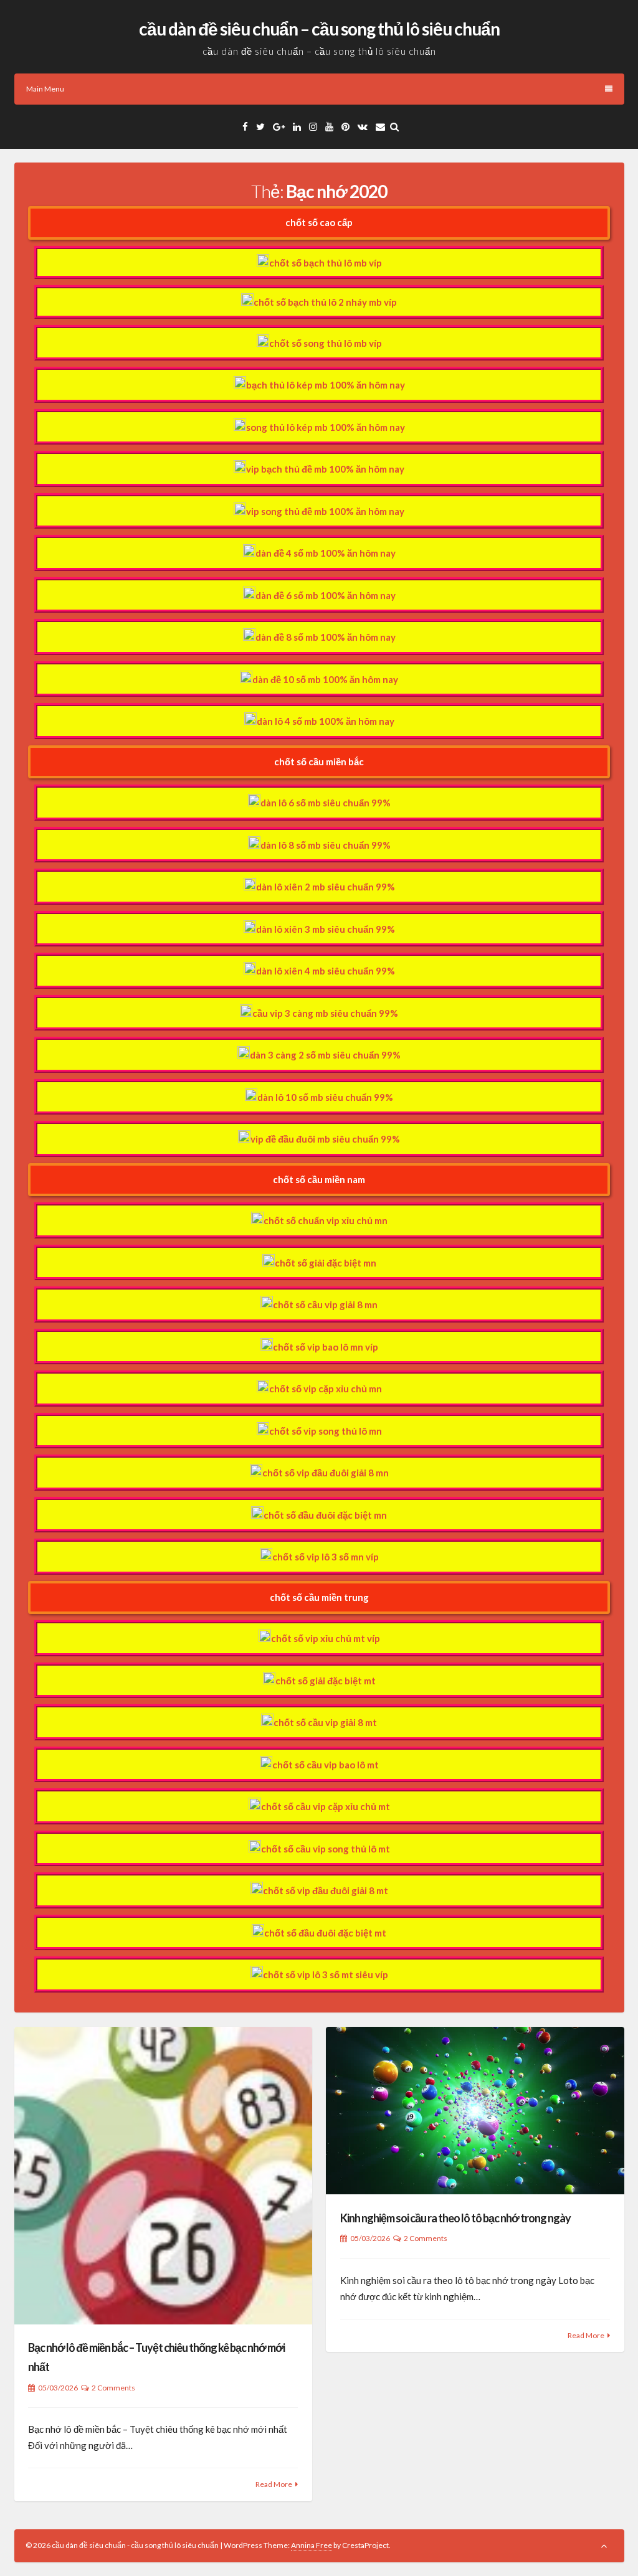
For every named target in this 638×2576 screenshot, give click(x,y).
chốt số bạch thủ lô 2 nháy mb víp (325, 302)
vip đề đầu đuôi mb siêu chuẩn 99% (325, 1139)
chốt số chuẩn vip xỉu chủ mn (326, 1220)
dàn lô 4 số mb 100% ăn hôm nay (326, 721)
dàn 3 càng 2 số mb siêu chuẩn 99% (325, 1055)
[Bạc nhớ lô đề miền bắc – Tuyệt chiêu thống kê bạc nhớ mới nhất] (163, 2176)
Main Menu (45, 89)
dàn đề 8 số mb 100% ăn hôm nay (326, 637)
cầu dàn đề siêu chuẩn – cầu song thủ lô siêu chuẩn (319, 29)
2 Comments (113, 2388)
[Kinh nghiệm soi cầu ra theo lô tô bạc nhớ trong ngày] (475, 2111)
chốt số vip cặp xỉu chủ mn (326, 1389)
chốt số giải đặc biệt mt (326, 1681)
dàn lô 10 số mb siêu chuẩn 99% (325, 1097)
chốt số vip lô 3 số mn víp (326, 1557)
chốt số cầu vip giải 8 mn (325, 1305)
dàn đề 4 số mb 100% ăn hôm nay (326, 553)
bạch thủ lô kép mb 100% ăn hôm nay (326, 385)
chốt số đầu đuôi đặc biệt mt (325, 1933)
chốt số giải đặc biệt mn (326, 1263)
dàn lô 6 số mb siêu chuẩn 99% (326, 803)
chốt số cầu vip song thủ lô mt (326, 1849)
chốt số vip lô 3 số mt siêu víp (326, 1974)
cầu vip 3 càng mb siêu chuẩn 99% (325, 1013)
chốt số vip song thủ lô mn (326, 1431)
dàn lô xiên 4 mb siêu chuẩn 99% (326, 971)
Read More (274, 2484)
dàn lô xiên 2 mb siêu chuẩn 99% (326, 887)
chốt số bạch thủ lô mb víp (326, 263)
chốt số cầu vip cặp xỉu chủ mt (326, 1806)
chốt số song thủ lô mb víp (326, 343)
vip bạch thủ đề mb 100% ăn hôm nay (325, 469)
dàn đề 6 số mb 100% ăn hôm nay (326, 595)
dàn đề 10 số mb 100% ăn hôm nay (325, 679)
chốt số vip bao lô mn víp (326, 1347)
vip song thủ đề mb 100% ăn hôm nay (325, 511)
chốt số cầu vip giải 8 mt (325, 1722)
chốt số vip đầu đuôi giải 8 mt (326, 1890)
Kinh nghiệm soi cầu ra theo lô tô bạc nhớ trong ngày (455, 2218)
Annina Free (312, 2545)
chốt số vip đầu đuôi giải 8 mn (326, 1473)
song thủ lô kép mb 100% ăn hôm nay (326, 427)
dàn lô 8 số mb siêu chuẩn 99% (326, 845)
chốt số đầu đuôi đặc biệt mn (325, 1515)
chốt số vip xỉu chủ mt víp (326, 1638)
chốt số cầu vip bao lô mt (326, 1765)
